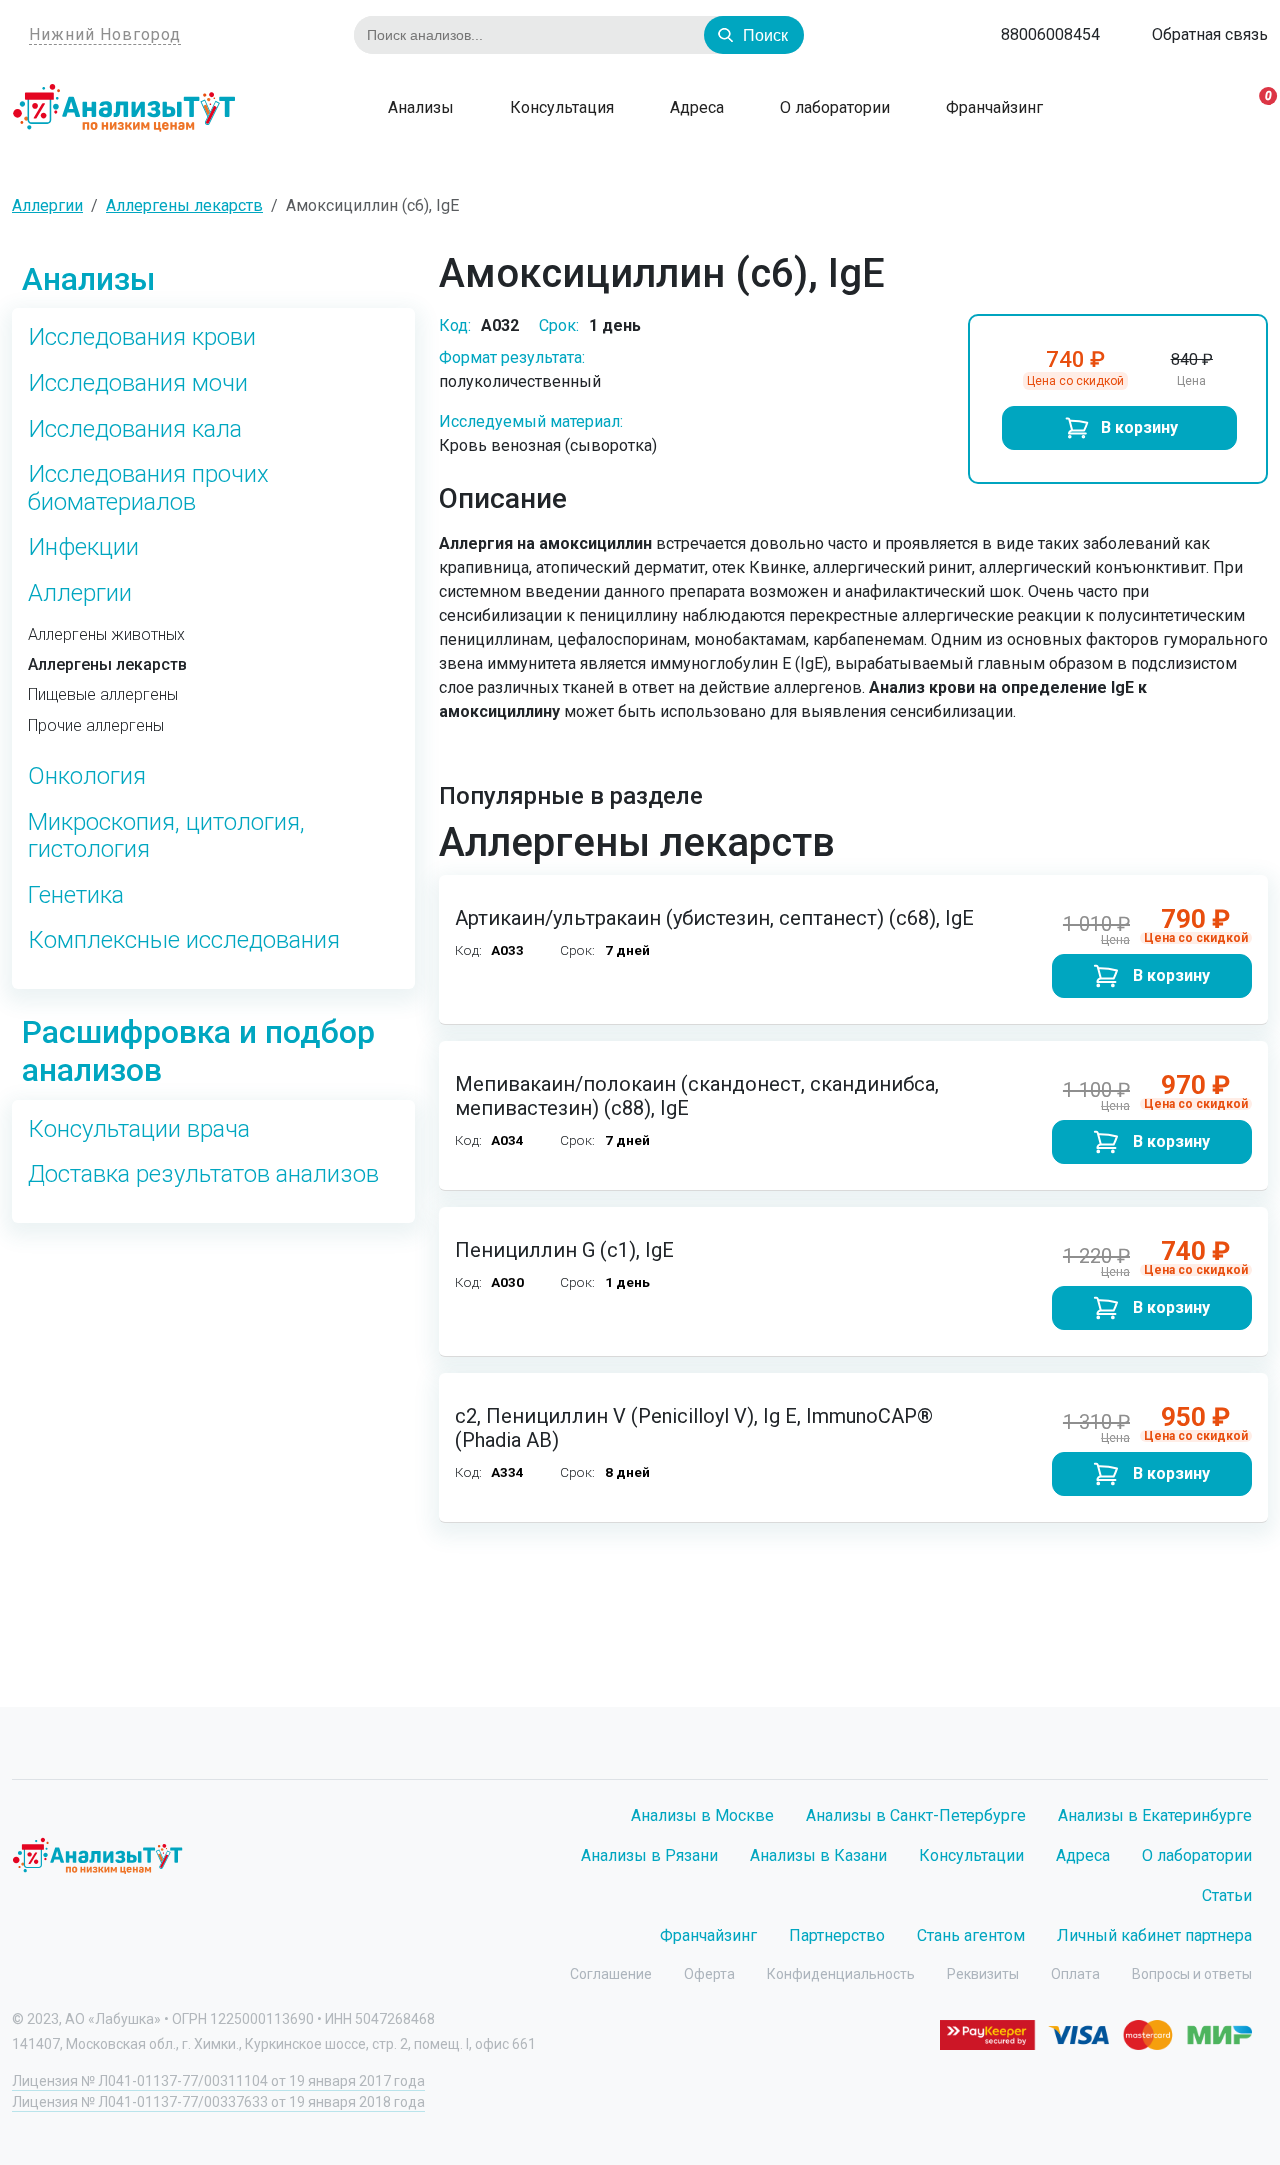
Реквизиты (983, 1974)
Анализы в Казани (818, 1855)
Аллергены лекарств (107, 665)
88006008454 (1050, 34)
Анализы (419, 107)
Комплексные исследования (184, 940)
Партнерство (837, 1935)
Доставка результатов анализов (203, 1174)
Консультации (971, 1855)
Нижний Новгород (105, 34)
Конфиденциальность (841, 1974)
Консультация (560, 107)
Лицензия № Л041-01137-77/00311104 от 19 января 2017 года (218, 2081)
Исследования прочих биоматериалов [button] (148, 488)
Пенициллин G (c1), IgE (564, 1250)
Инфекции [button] (83, 547)
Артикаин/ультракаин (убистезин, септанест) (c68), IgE (714, 918)
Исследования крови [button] (142, 337)
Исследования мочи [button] (138, 383)
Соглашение (611, 1974)
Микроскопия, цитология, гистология (166, 836)
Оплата (1075, 1974)
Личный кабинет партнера (1154, 1935)
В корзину (1139, 427)
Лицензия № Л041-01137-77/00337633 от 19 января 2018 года (218, 2102)
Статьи (1227, 1895)
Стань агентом (971, 1935)
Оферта (709, 1974)
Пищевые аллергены (103, 695)
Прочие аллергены (96, 726)
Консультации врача (139, 1129)
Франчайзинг (992, 107)
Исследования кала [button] (135, 429)
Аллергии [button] (80, 593)
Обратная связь (1210, 34)
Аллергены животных (106, 635)
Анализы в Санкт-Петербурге (916, 1815)
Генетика (76, 895)
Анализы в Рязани (649, 1855)
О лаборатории (833, 107)
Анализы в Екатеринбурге (1155, 1815)
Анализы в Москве (702, 1815)
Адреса (695, 107)
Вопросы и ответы (1192, 1974)
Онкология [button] (87, 776)
